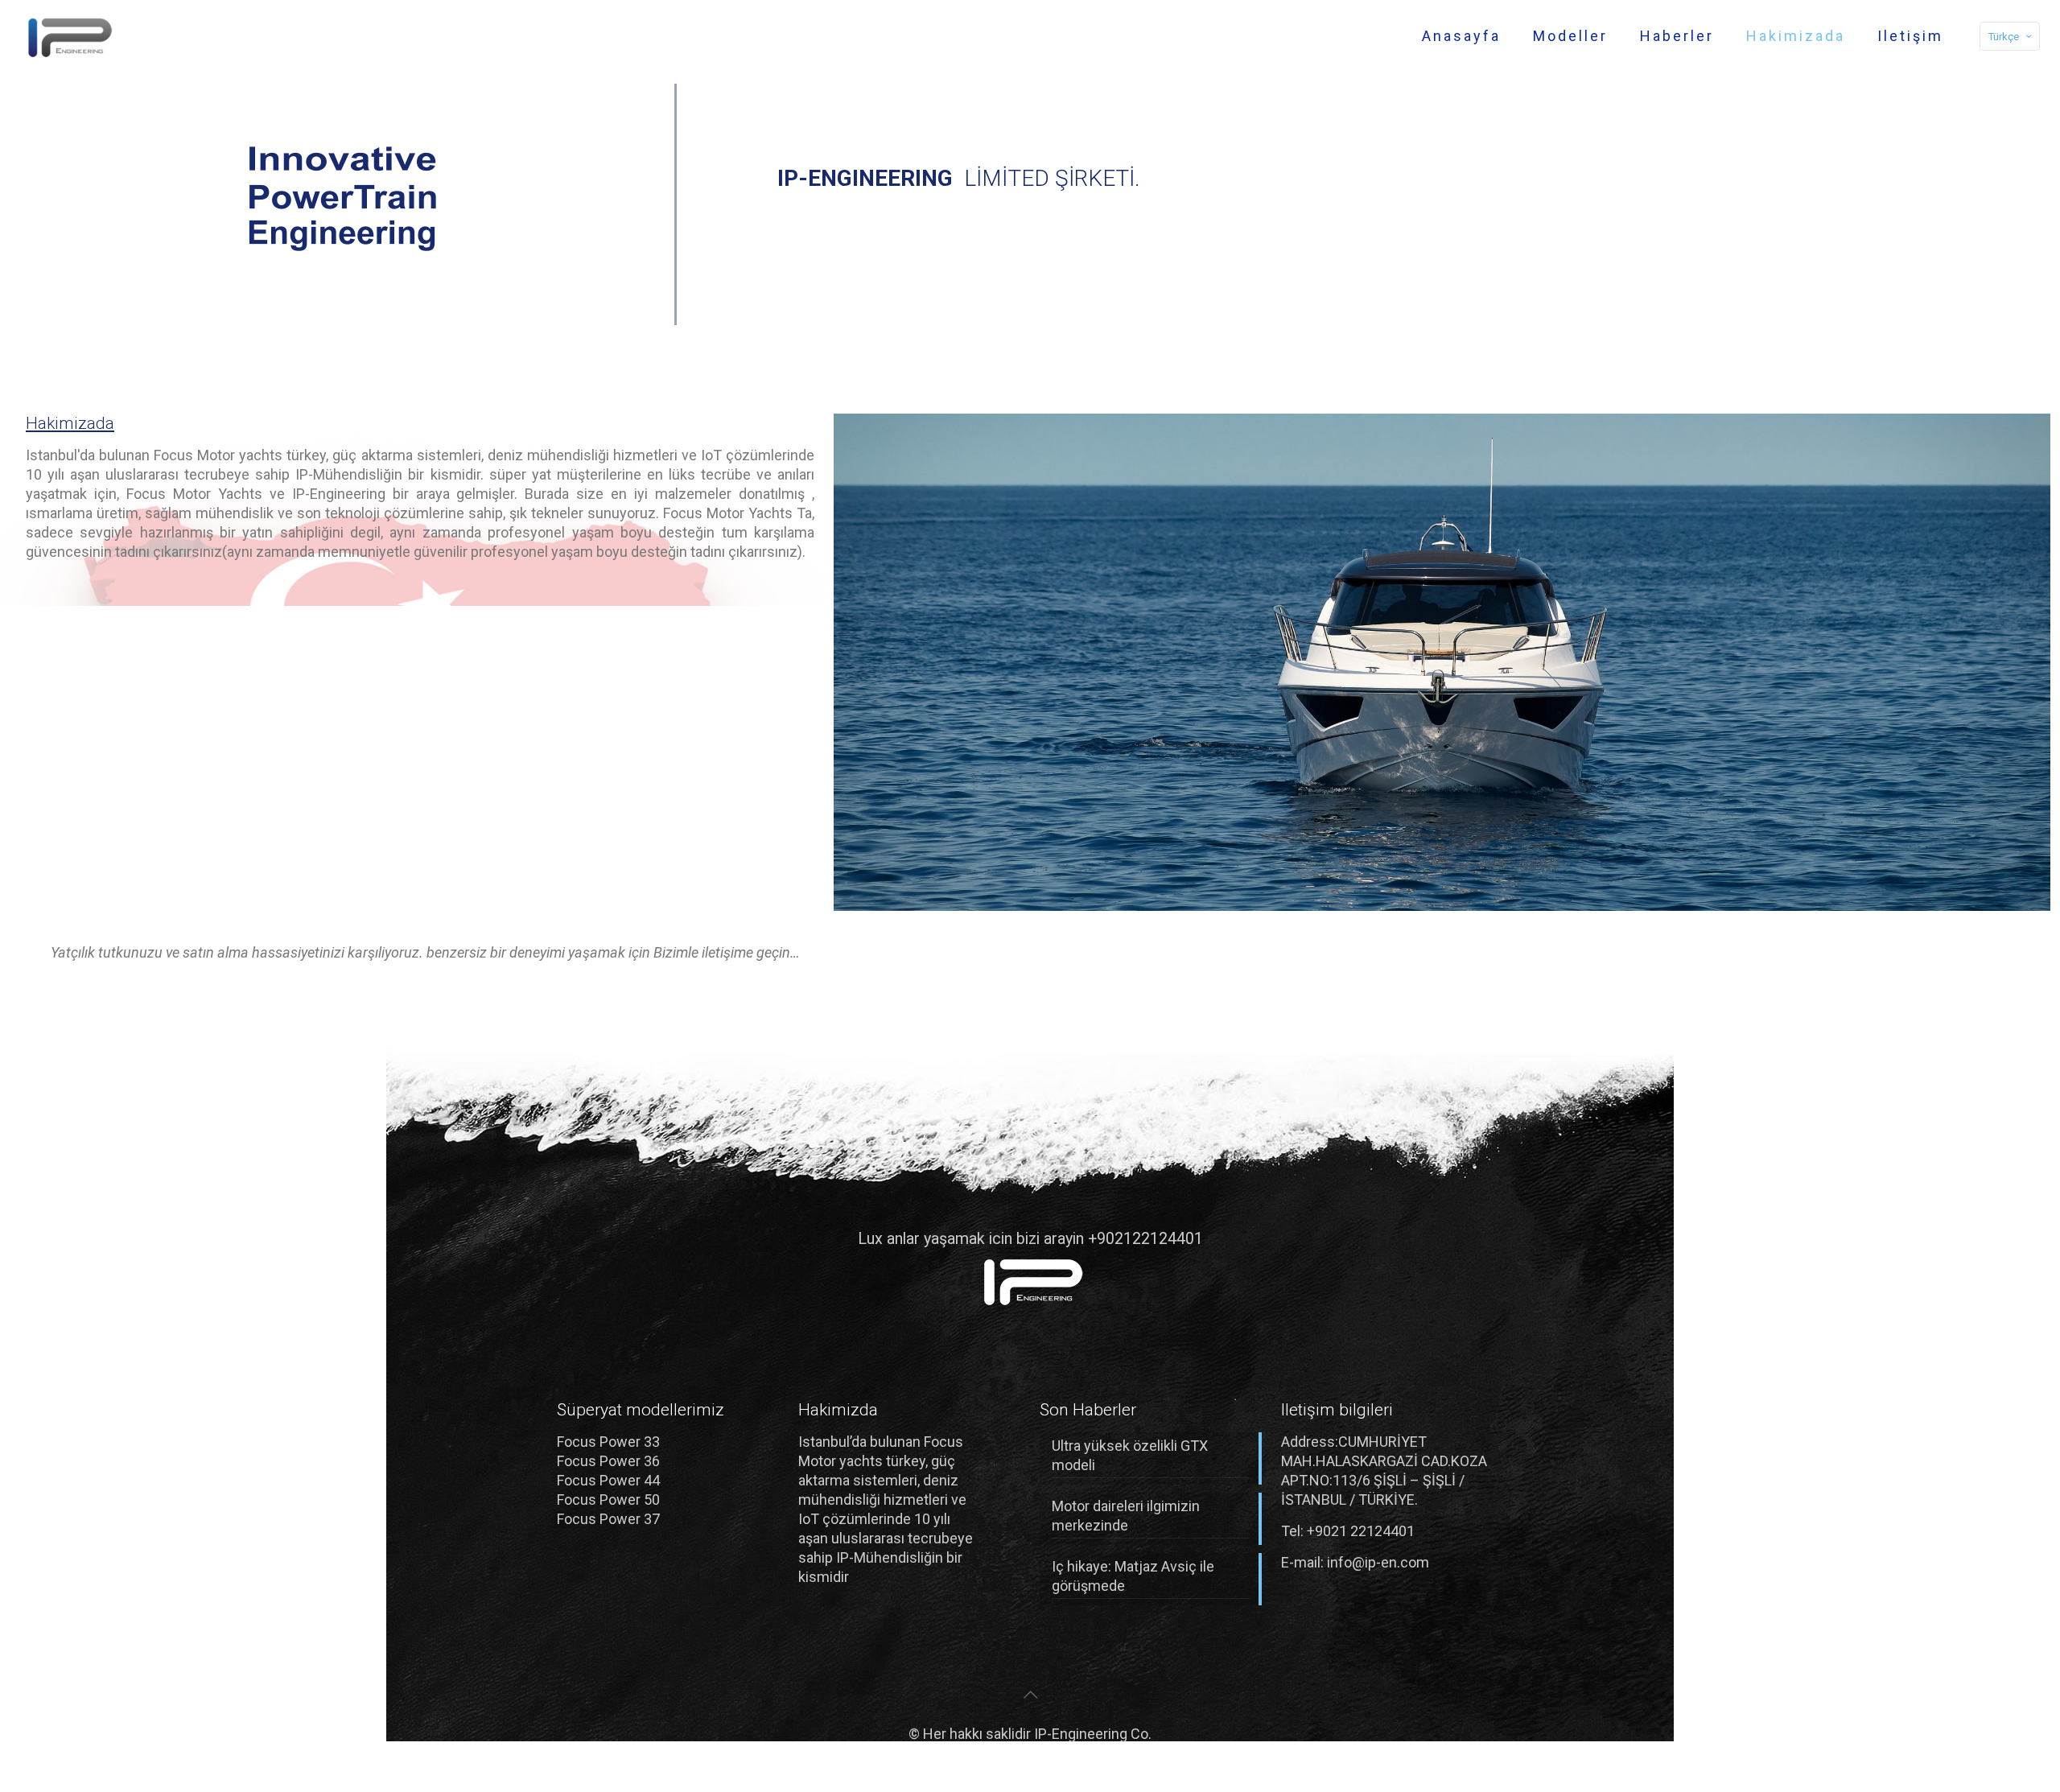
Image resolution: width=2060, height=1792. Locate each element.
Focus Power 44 (608, 1480)
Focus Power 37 (608, 1519)
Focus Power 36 (608, 1461)
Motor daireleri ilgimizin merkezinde (1126, 1516)
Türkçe (2004, 37)
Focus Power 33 (608, 1442)
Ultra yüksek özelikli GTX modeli (1130, 1455)
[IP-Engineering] (67, 36)
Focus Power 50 (608, 1500)
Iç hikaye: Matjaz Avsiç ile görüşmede (1133, 1576)
